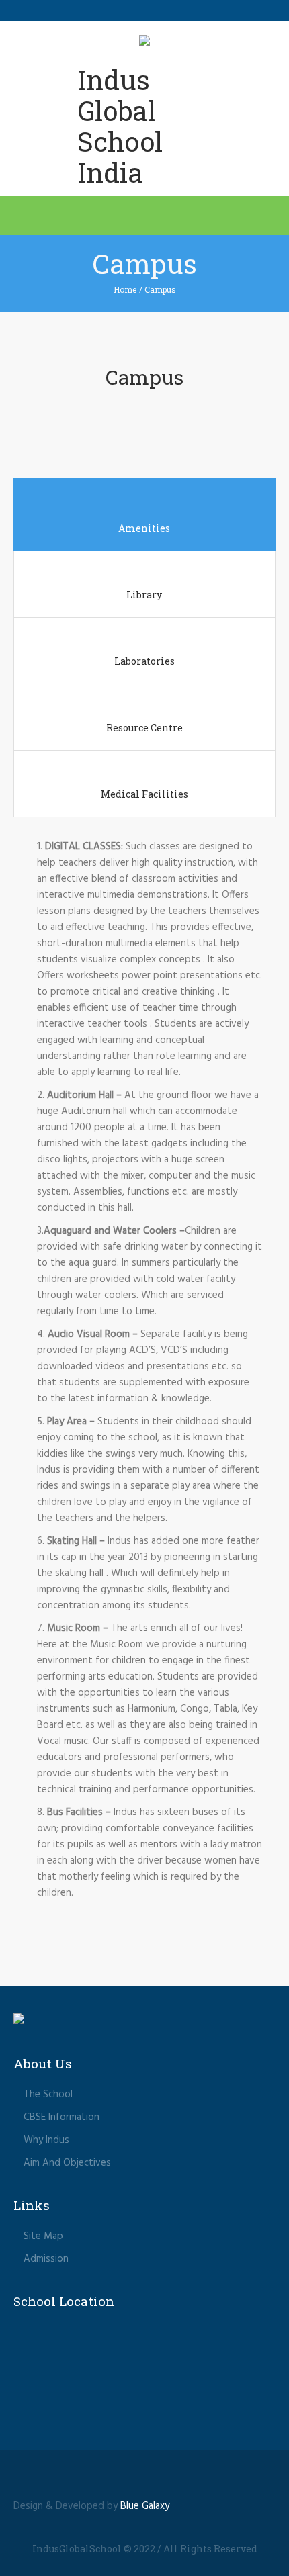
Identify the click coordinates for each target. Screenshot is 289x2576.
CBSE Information (61, 2117)
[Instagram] (169, 2479)
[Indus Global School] (144, 43)
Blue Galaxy (145, 2506)
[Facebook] (120, 2479)
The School (48, 2095)
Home (125, 289)
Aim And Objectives (67, 2163)
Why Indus (46, 2140)
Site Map (43, 2236)
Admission (46, 2259)
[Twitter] (144, 2479)
